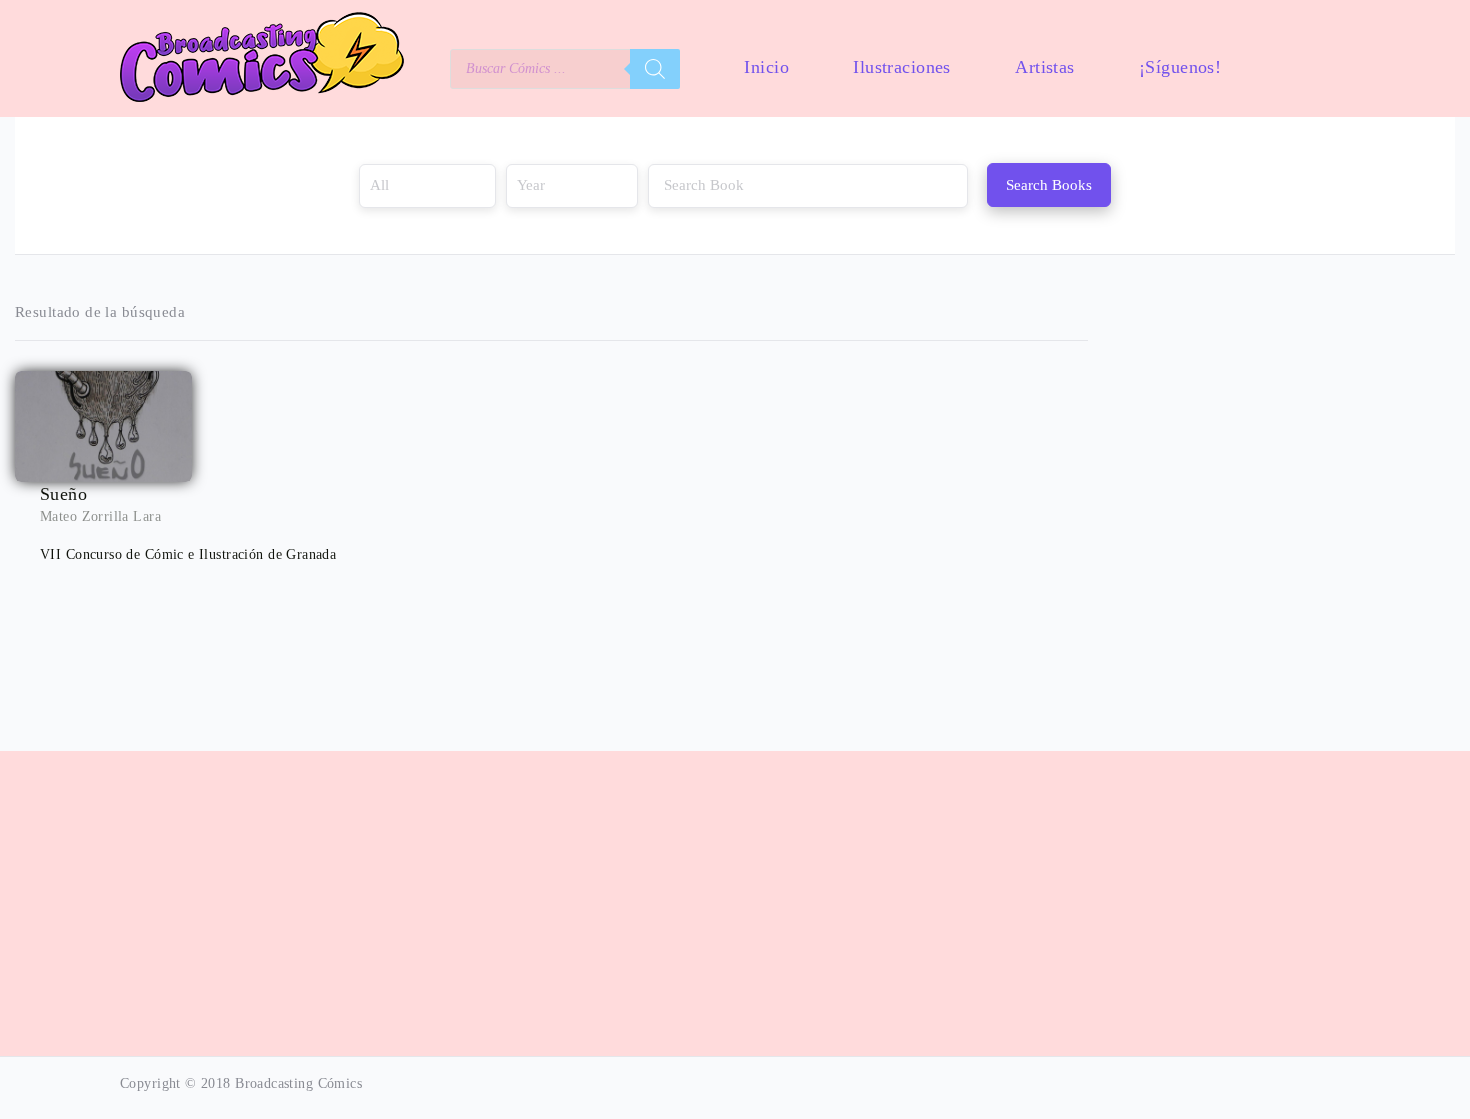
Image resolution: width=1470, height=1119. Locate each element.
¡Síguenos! (1180, 67)
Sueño (63, 494)
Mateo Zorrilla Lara (100, 516)
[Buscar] (655, 69)
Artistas (1044, 67)
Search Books (1049, 185)
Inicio (766, 67)
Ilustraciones (901, 67)
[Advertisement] (735, 893)
